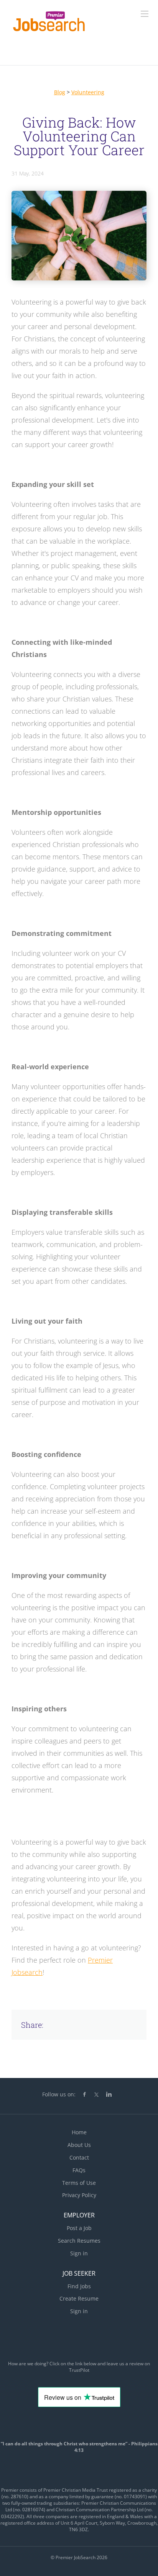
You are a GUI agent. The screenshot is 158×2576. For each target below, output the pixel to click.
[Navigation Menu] (145, 14)
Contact (79, 2157)
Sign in (79, 2253)
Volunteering (88, 92)
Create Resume (79, 2298)
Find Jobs (79, 2286)
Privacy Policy (79, 2195)
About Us (79, 2145)
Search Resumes (79, 2241)
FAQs (79, 2170)
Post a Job (79, 2228)
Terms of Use (79, 2183)
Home (79, 2132)
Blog (60, 92)
